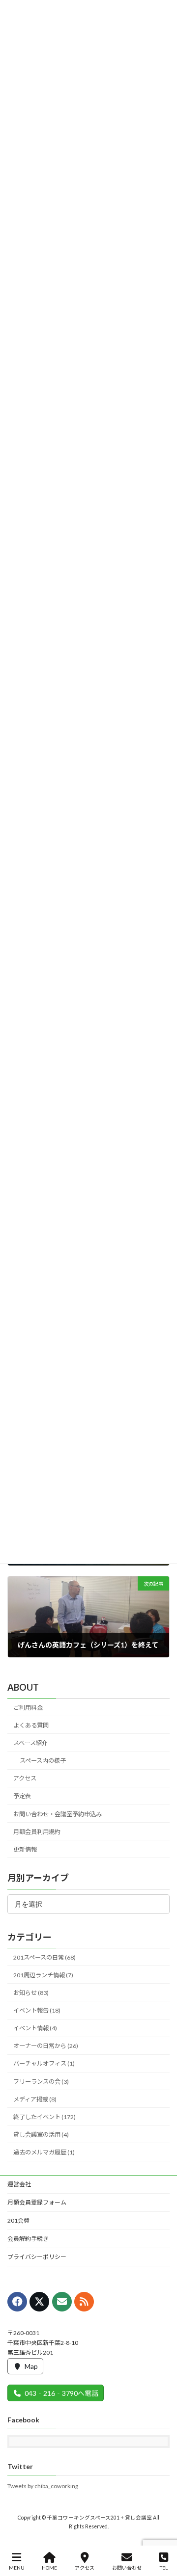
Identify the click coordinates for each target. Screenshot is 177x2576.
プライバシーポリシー (37, 2257)
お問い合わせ (127, 2568)
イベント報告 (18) (37, 2010)
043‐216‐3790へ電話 (61, 2393)
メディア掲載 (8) (35, 2099)
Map (31, 2366)
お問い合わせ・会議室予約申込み (58, 1814)
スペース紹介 (30, 1743)
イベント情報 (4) (35, 2028)
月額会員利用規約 (37, 1832)
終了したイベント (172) (44, 2117)
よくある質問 (31, 1725)
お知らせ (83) (31, 1993)
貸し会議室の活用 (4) (41, 2135)
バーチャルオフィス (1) (44, 2064)
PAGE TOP (162, 2530)
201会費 (18, 2220)
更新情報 (25, 1849)
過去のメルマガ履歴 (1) (44, 2152)
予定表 (22, 1796)
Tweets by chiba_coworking (43, 2486)
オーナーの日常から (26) (46, 2046)
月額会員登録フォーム (37, 2202)
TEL (164, 2568)
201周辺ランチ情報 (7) (43, 1975)
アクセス (25, 1779)
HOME (49, 2568)
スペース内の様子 (43, 1761)
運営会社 (19, 2184)
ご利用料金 (28, 1708)
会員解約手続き (28, 2239)
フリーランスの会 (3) (41, 2082)
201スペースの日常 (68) (44, 1957)
